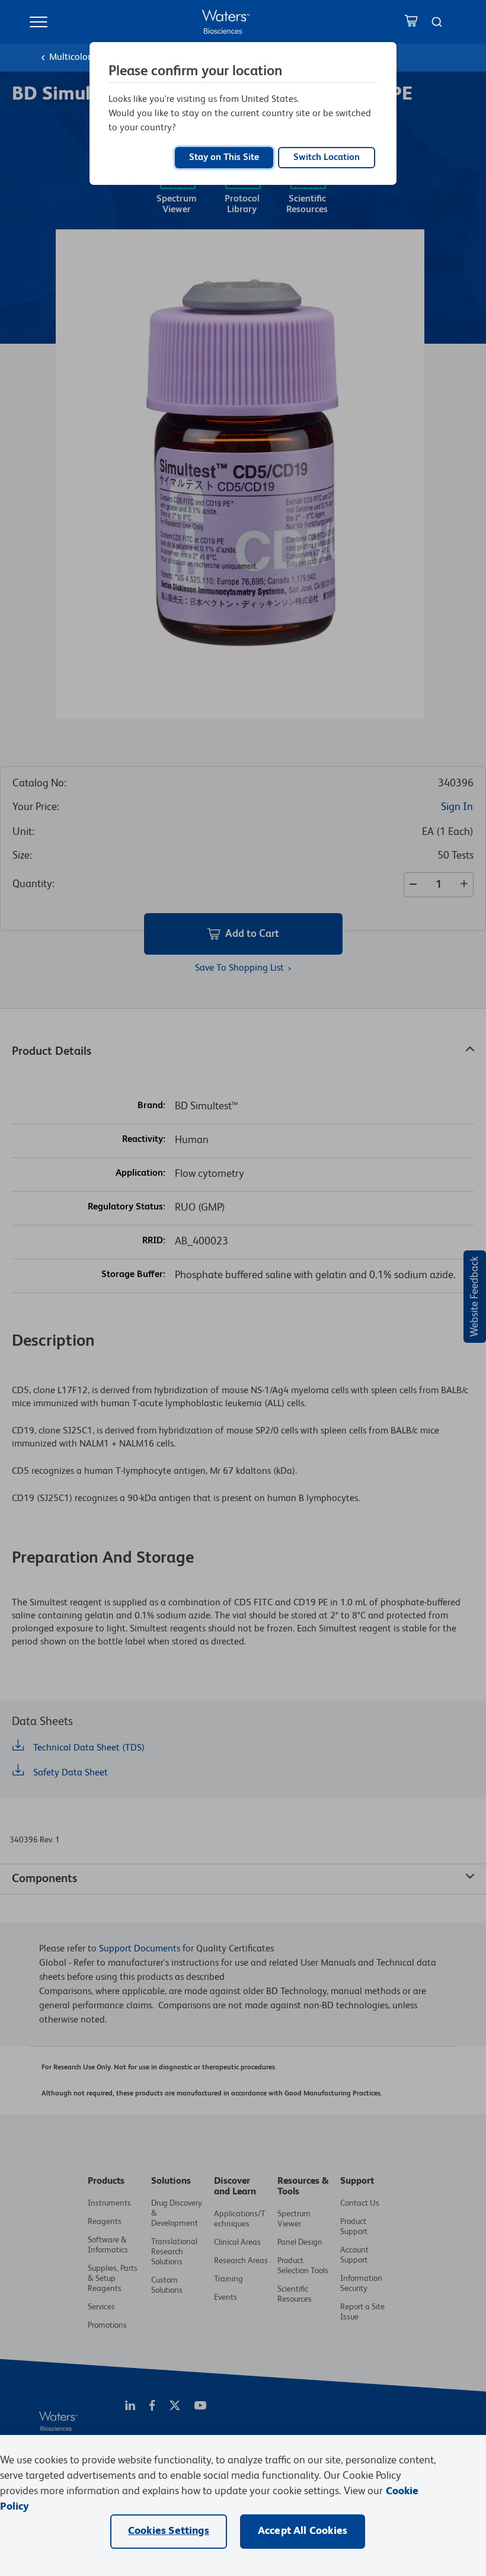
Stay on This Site (224, 158)
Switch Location (327, 158)
